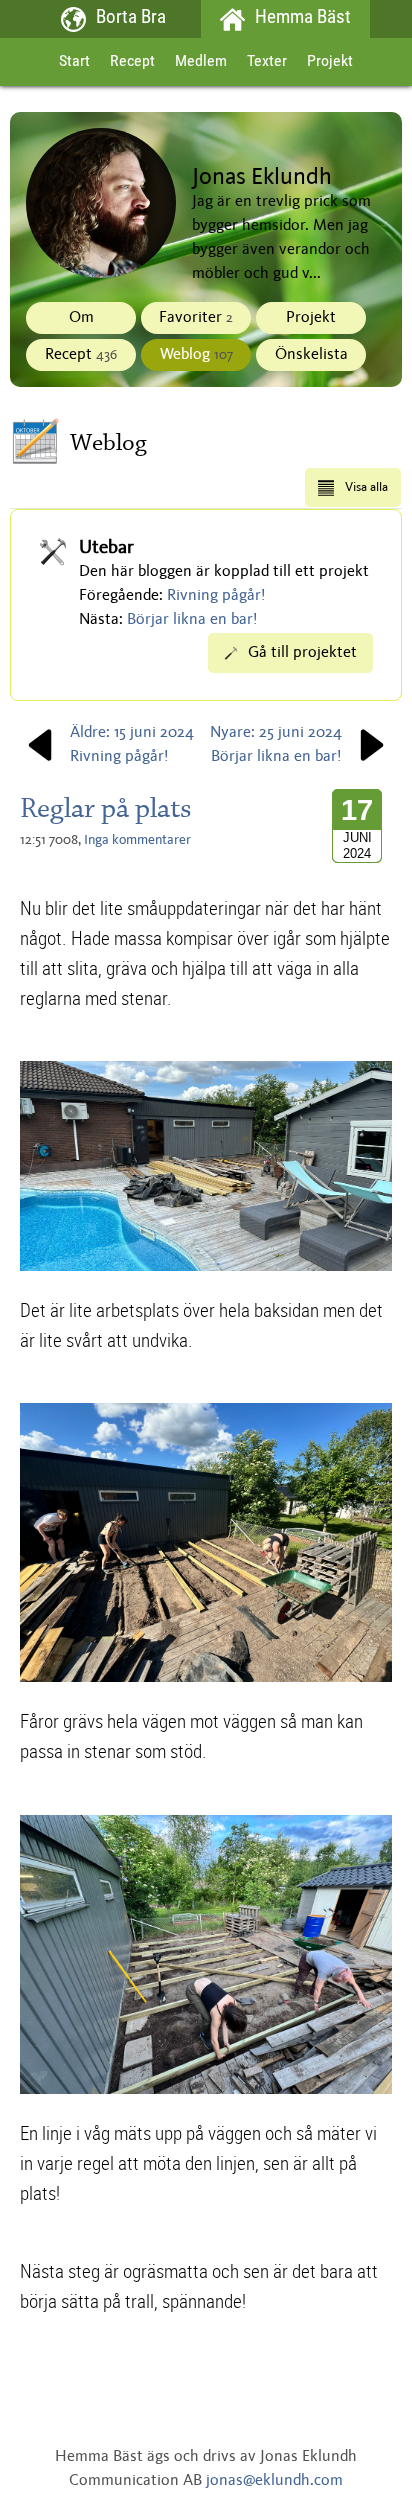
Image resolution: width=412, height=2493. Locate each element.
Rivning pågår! (216, 596)
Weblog (196, 355)
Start (74, 62)
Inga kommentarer (137, 840)
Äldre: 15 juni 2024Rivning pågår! (132, 745)
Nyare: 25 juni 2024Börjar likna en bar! (276, 745)
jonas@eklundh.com (274, 2481)
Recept (132, 62)
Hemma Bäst (303, 18)
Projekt (330, 62)
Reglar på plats (106, 808)
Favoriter (196, 318)
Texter (267, 62)
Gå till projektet (302, 653)
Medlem (201, 62)
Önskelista (311, 355)
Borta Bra (131, 18)
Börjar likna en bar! (192, 620)
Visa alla (366, 487)
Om (81, 318)
